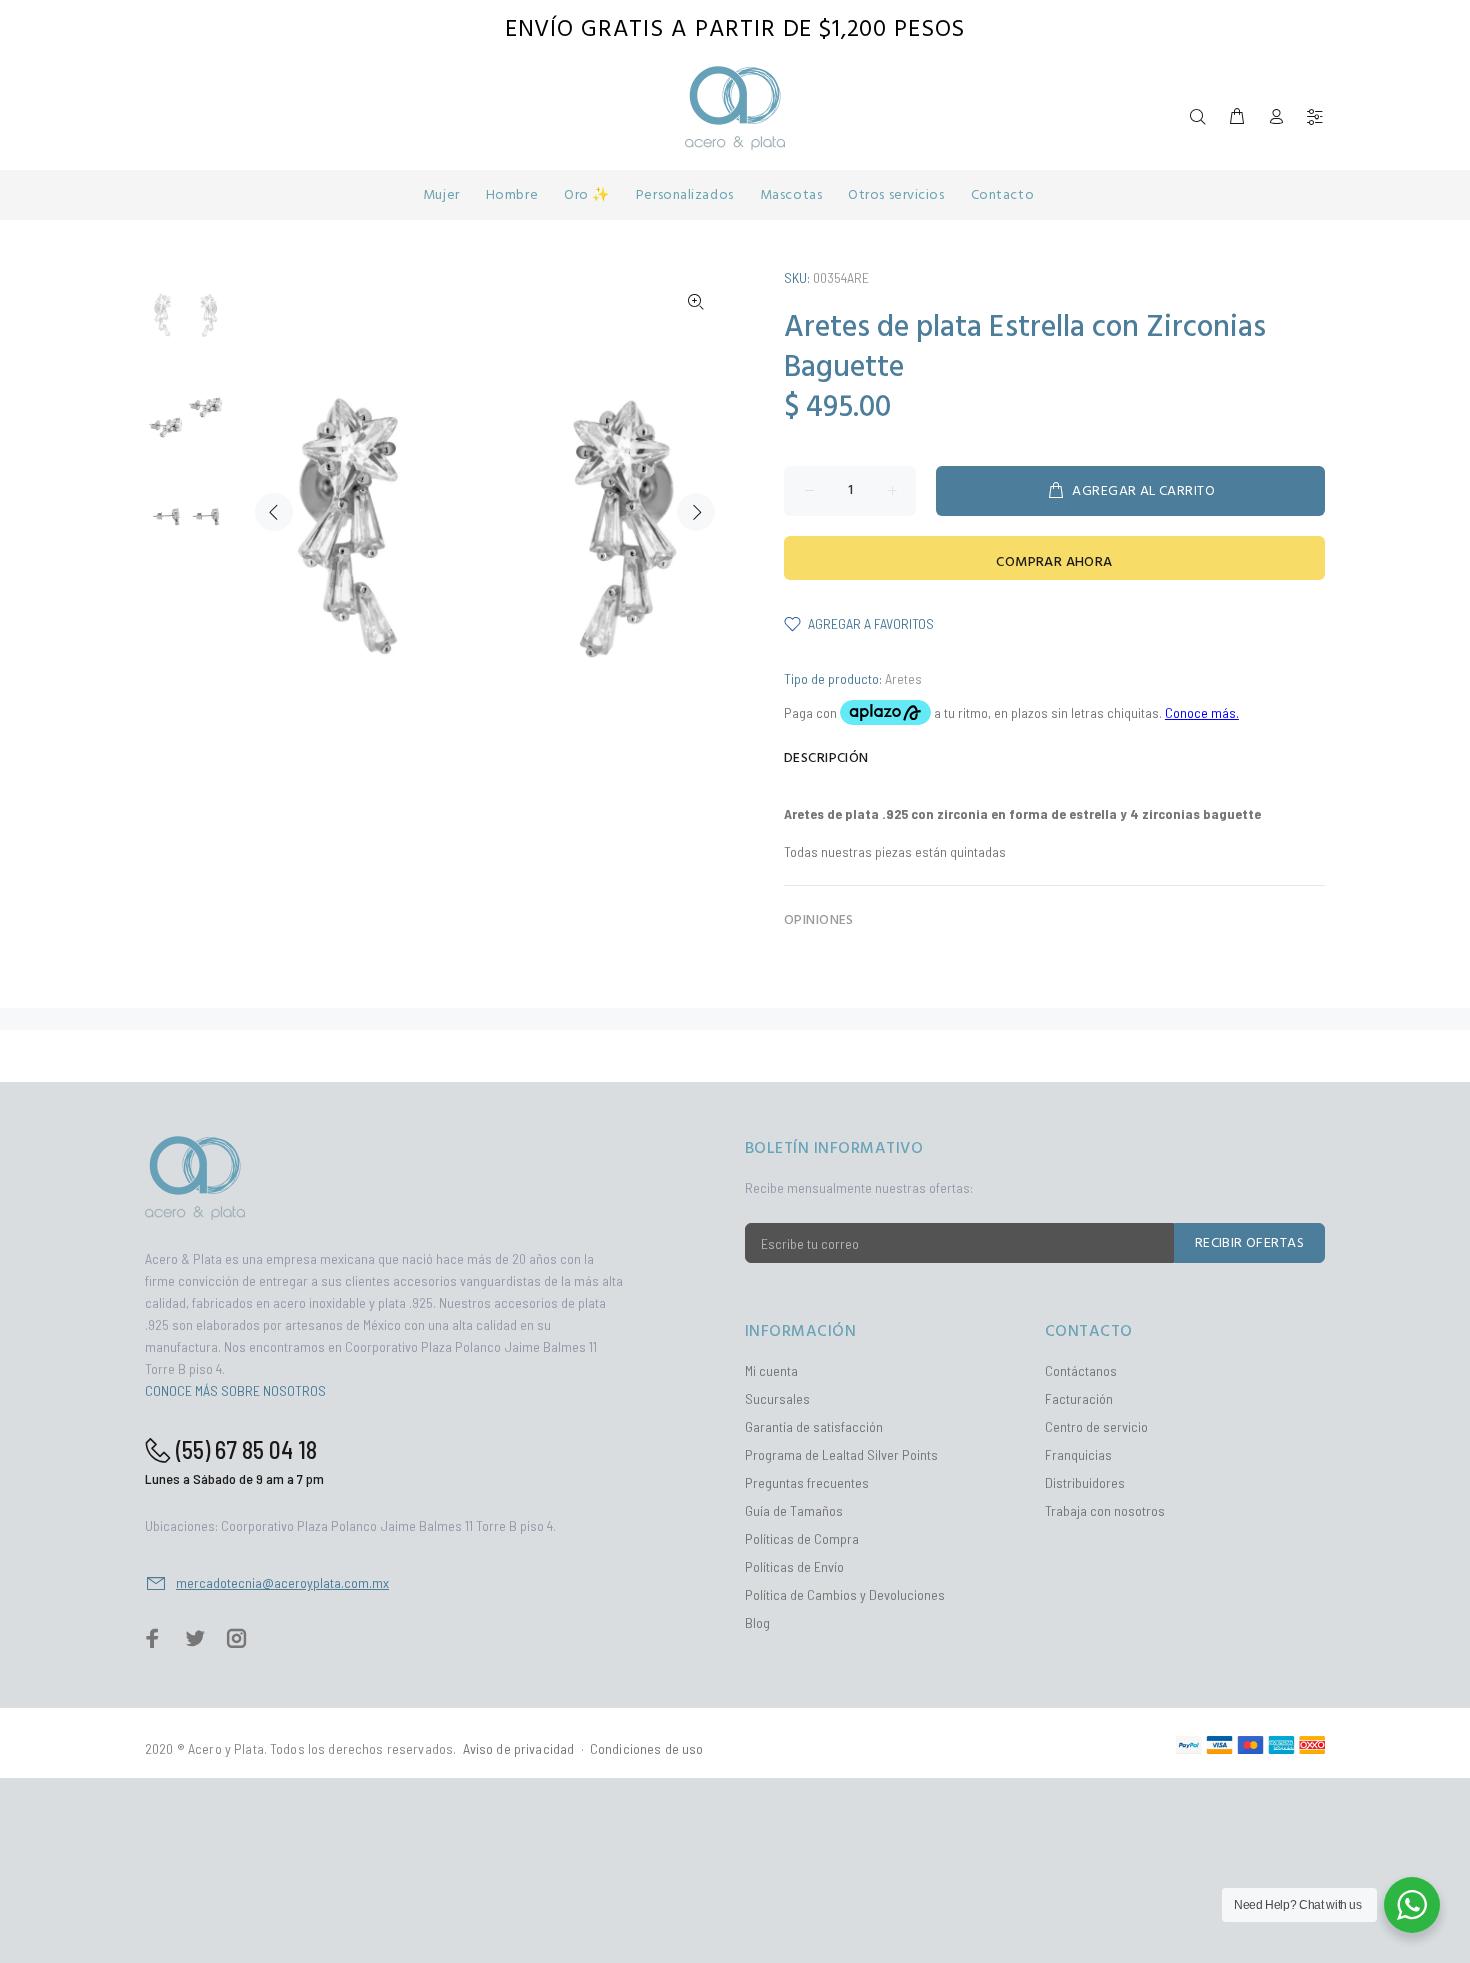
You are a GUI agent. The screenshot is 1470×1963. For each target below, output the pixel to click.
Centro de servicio (1096, 1426)
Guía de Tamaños (794, 1510)
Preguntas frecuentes (807, 1482)
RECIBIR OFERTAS (1249, 1243)
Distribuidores (1085, 1482)
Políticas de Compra (802, 1538)
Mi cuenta (771, 1370)
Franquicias (1078, 1454)
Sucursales (777, 1398)
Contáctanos (1081, 1370)
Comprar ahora (1054, 562)
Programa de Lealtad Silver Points (841, 1454)
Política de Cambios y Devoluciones (845, 1594)
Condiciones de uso (647, 1748)
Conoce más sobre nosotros (235, 1390)
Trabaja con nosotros (1105, 1510)
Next (696, 512)
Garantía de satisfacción (814, 1426)
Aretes (903, 678)
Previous (274, 512)
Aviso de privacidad (519, 1748)
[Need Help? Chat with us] (1412, 1905)
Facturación (1079, 1398)
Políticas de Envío (794, 1566)
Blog (757, 1622)
